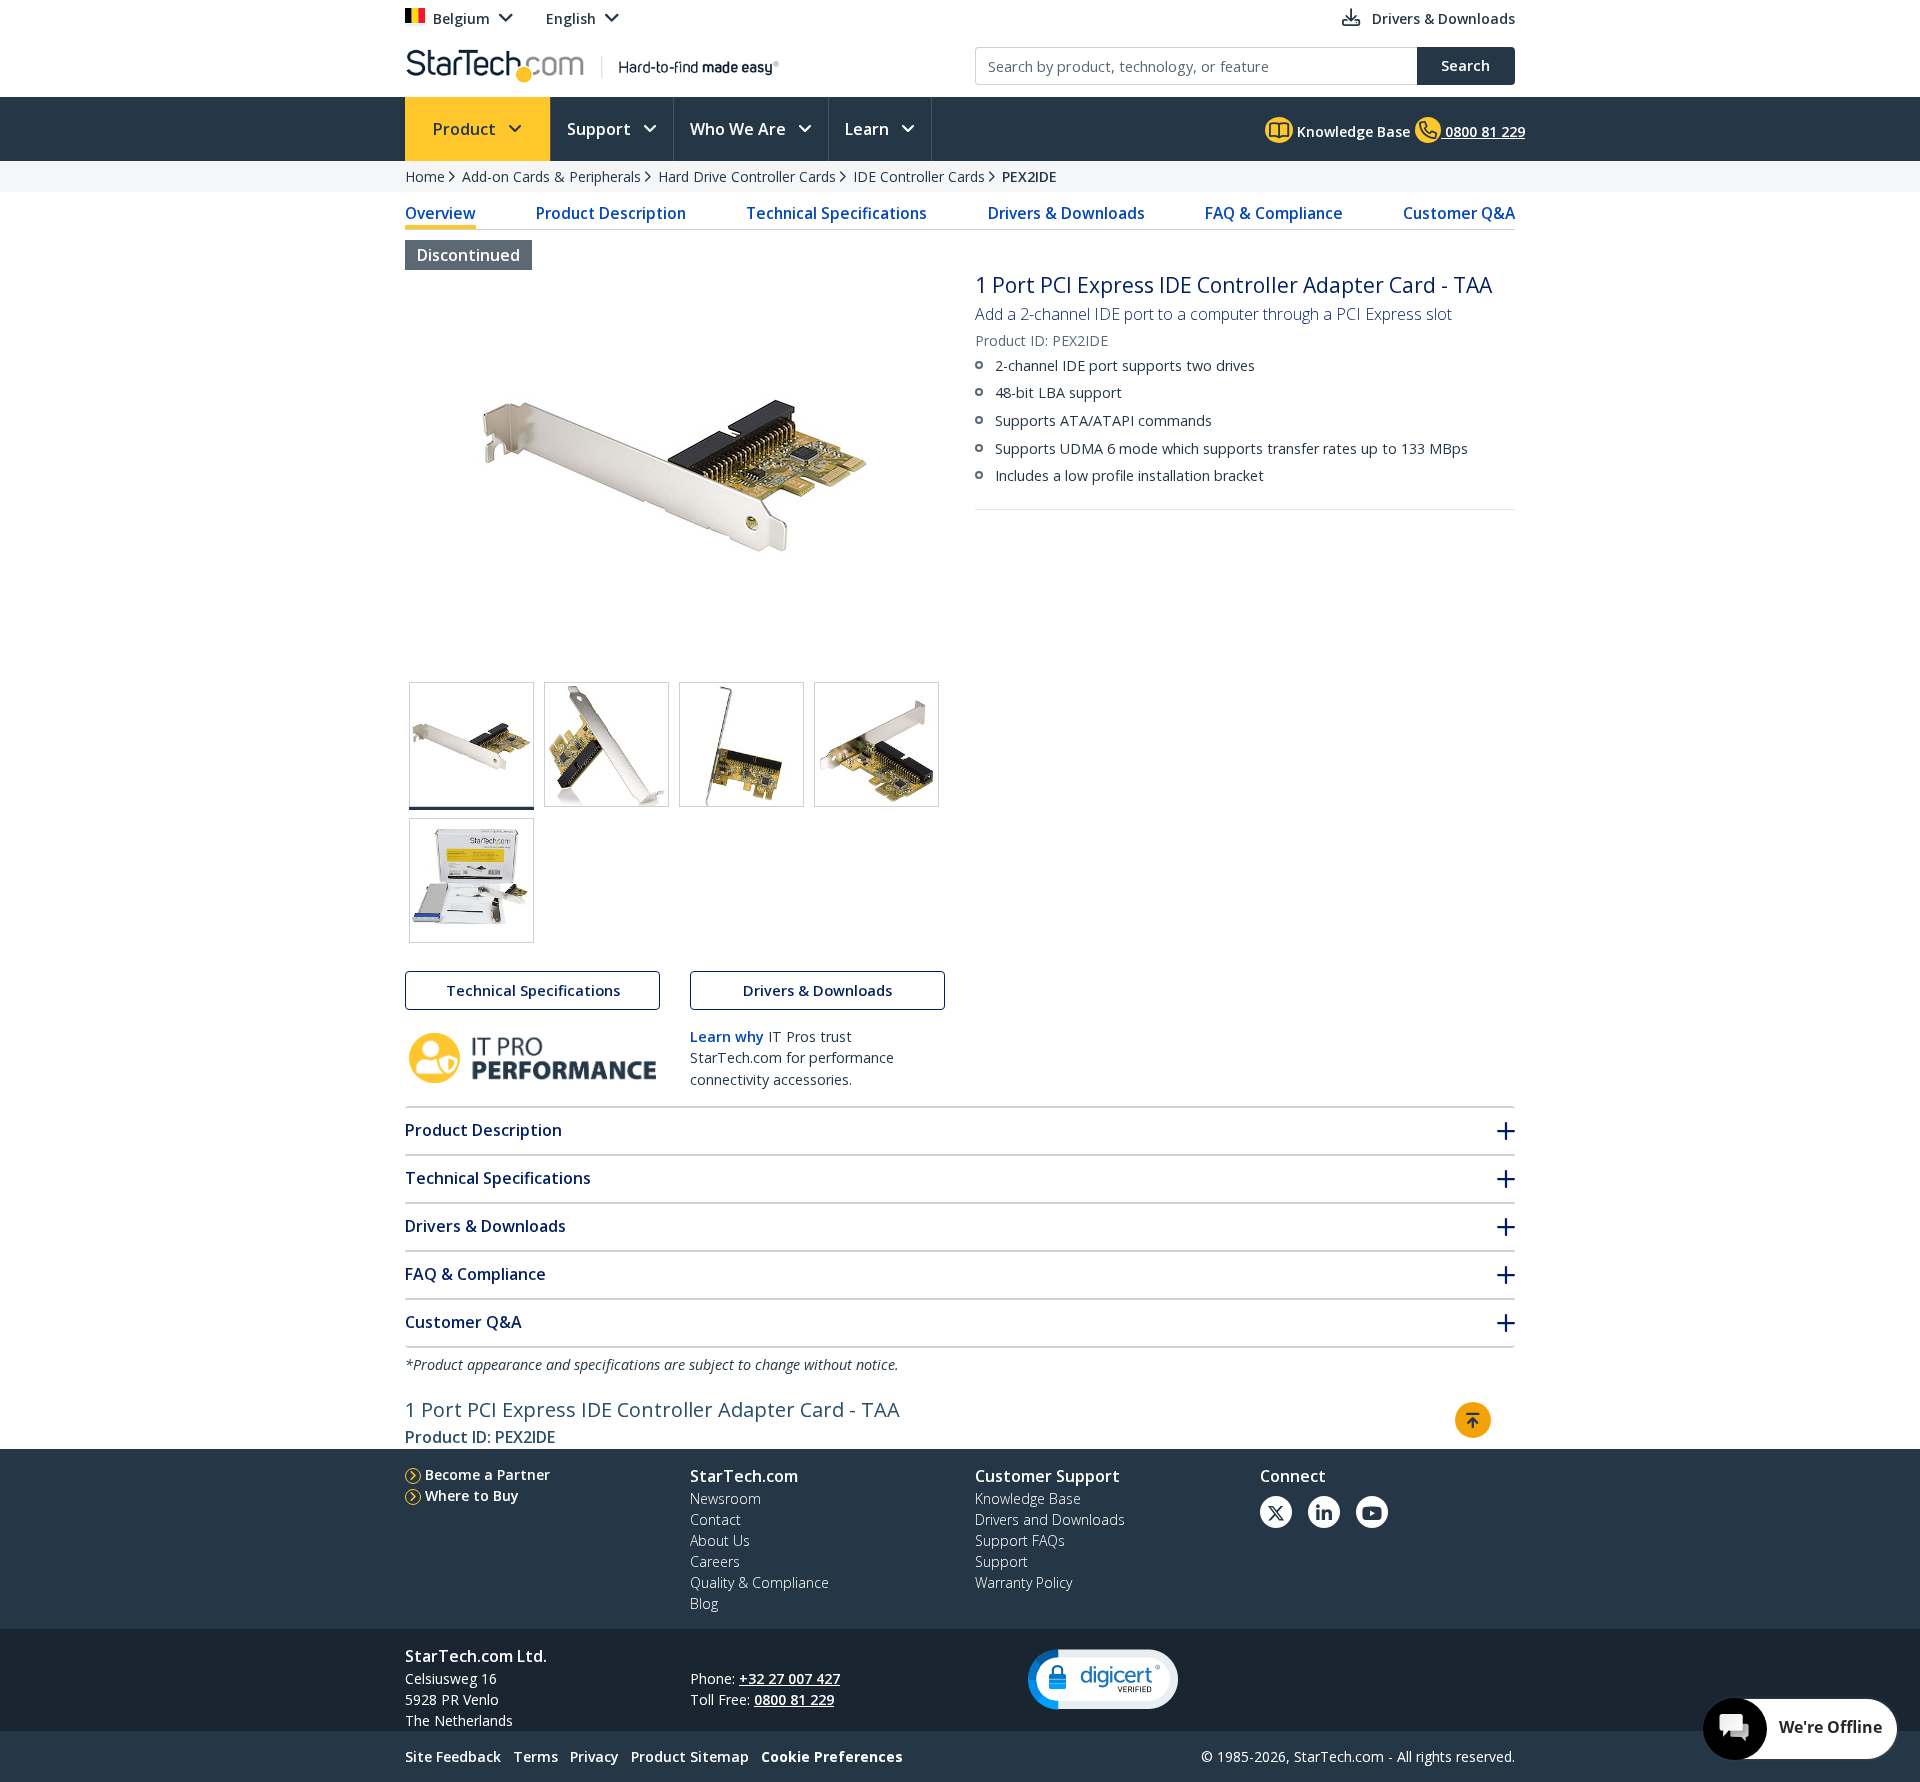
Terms (535, 1756)
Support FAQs (1020, 1540)
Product (466, 129)
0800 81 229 (794, 1699)
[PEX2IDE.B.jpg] (606, 744)
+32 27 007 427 (789, 1678)
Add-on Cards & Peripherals (551, 176)
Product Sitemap (690, 1756)
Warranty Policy (1023, 1582)
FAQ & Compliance (1274, 213)
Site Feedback (453, 1756)
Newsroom (725, 1498)
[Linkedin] (1324, 1512)
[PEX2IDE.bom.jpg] (471, 880)
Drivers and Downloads (1050, 1519)
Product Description (611, 213)
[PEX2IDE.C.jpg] (741, 744)
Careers (715, 1561)
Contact (715, 1519)
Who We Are (740, 129)
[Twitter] (1276, 1512)
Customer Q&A (1459, 213)
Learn (869, 129)
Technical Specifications (836, 213)
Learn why (727, 1036)
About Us (720, 1540)
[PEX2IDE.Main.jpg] (471, 746)
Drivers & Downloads (1066, 213)
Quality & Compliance (759, 1582)
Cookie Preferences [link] (832, 1756)
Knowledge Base (1351, 131)
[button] (1103, 1679)
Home (425, 176)
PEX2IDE (1029, 176)
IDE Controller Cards (919, 176)
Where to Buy (472, 1495)
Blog (704, 1603)
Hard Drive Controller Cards (747, 176)
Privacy (594, 1756)
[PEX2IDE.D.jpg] (876, 744)
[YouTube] (1372, 1512)
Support (601, 129)
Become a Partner (487, 1474)
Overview (440, 213)
